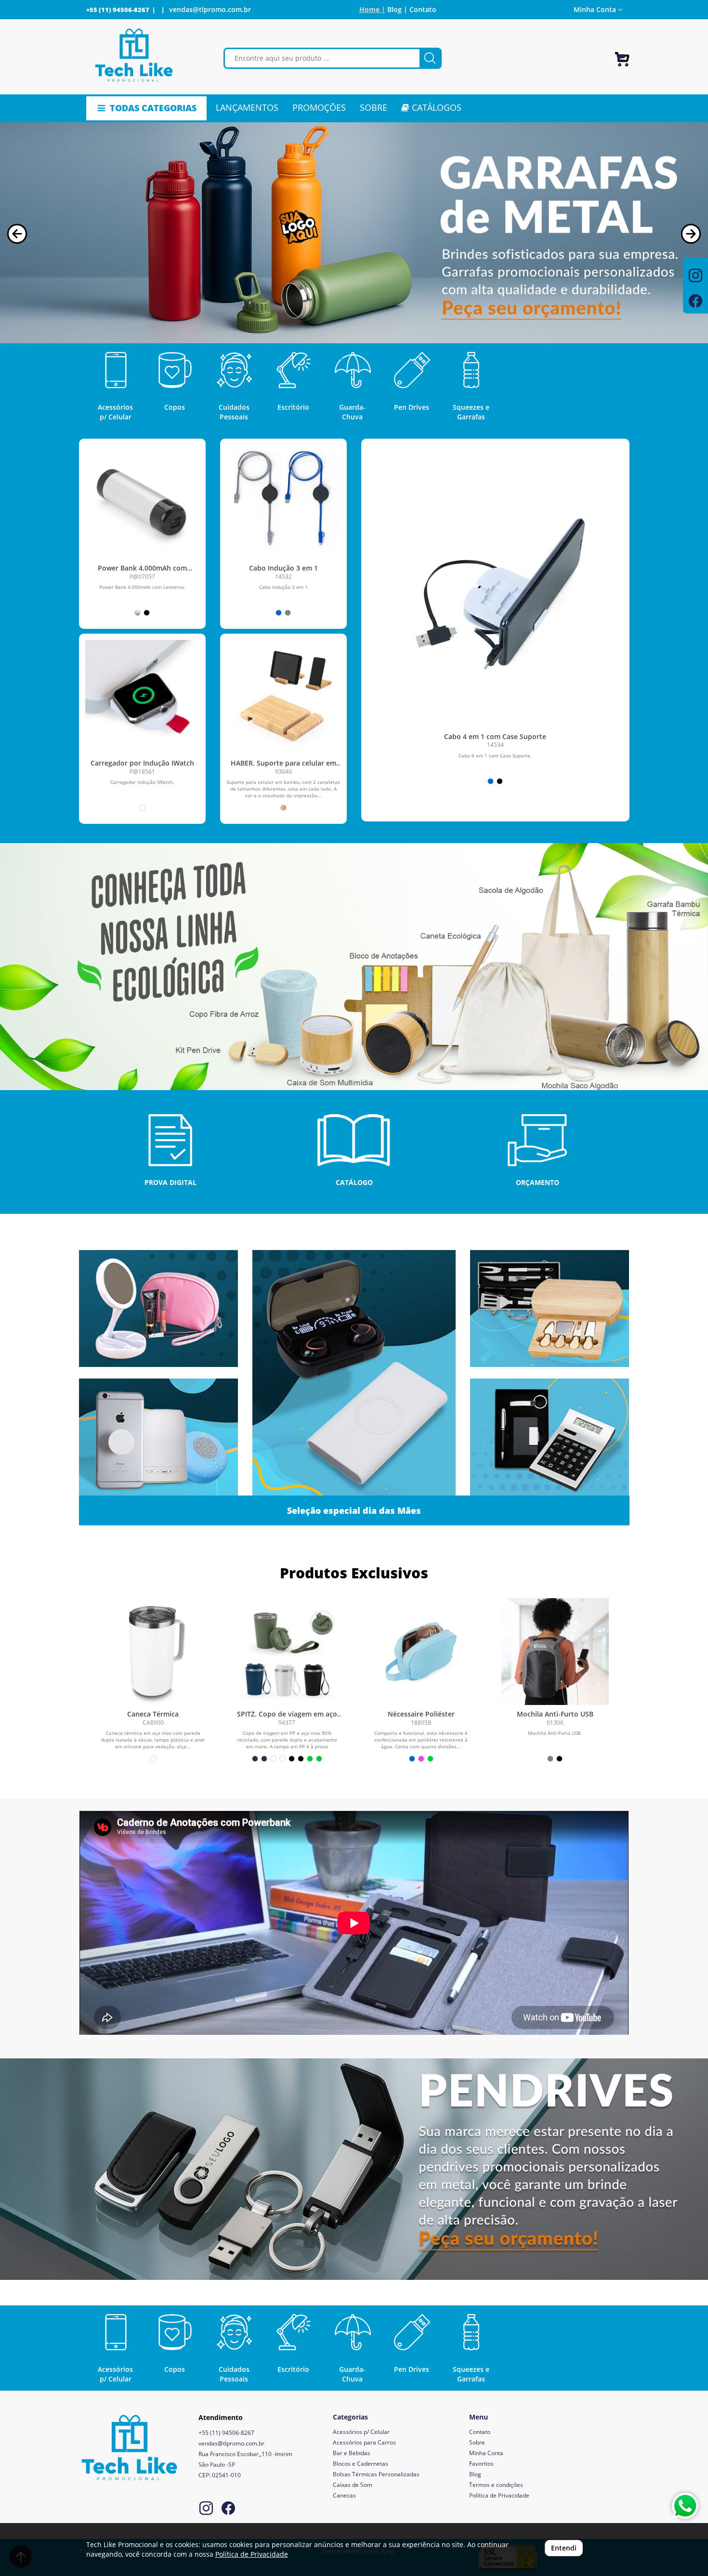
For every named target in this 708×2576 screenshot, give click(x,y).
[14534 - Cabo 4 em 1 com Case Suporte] (495, 607)
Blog (475, 2474)
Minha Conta (486, 2453)
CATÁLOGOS (435, 107)
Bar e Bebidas (352, 2453)
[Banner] (354, 967)
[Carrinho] (622, 55)
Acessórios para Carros (364, 2442)
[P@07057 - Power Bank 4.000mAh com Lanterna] (142, 502)
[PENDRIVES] (354, 2169)
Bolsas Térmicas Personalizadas (376, 2474)
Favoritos (481, 2464)
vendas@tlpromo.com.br (210, 9)
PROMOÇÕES (319, 107)
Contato (423, 9)
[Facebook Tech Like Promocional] (228, 2509)
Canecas (344, 2495)
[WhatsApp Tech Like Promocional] (685, 2506)
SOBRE (374, 107)
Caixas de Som (353, 2485)
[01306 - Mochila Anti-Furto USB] (555, 1652)
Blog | (397, 9)
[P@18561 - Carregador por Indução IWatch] (142, 697)
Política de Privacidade (499, 2495)
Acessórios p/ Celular (361, 2432)
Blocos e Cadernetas (361, 2464)
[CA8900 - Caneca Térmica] (153, 1652)
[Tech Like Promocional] (134, 56)
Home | (372, 9)
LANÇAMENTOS (247, 107)
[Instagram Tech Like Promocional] (206, 2509)
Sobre (477, 2442)
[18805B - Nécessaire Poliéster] (421, 1652)
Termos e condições (496, 2485)
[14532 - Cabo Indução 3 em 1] (283, 502)
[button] (17, 234)
